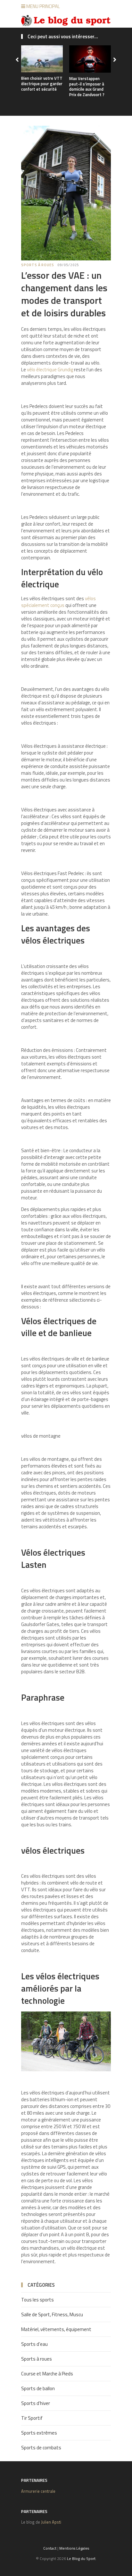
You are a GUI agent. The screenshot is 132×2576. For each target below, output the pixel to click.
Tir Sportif (32, 2418)
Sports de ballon (38, 2388)
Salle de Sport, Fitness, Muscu (52, 2314)
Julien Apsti (51, 2522)
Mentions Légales (74, 2548)
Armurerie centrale (38, 2491)
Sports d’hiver (36, 2403)
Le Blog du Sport (81, 2558)
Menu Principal (43, 6)
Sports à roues (38, 265)
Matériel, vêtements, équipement (56, 2329)
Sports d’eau (34, 2344)
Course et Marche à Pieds (47, 2374)
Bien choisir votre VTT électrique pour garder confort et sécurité (42, 84)
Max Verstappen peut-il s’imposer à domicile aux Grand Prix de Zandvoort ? (87, 87)
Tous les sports (37, 2300)
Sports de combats (41, 2448)
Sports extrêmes (39, 2433)
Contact (50, 2548)
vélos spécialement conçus (58, 602)
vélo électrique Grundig (50, 370)
